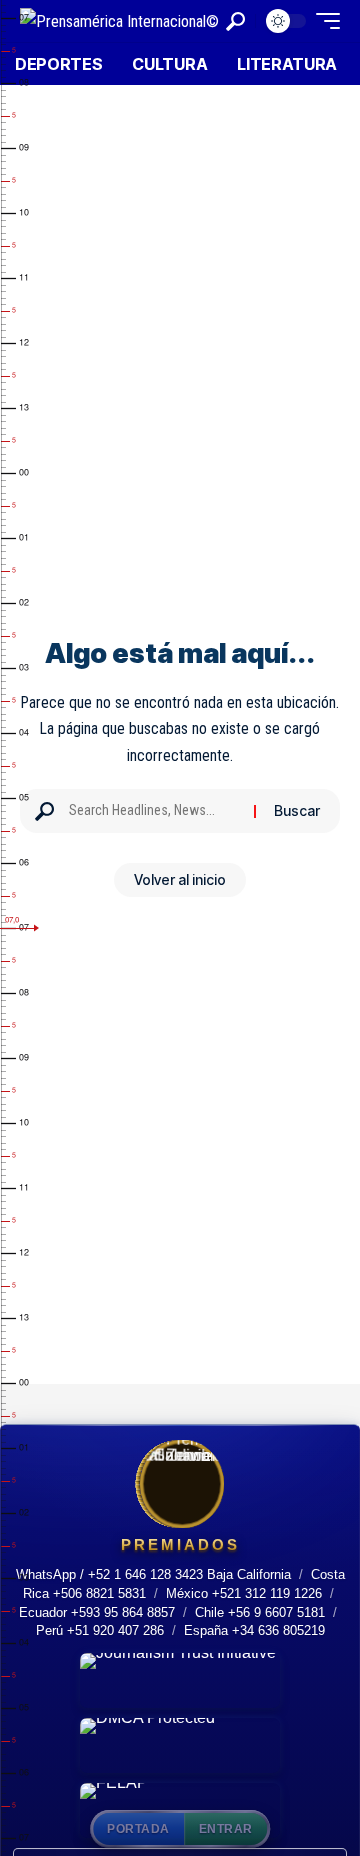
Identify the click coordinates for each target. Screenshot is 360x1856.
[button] (235, 21)
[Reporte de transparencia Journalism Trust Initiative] (180, 1680)
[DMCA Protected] (180, 1745)
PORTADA (138, 1829)
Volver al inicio (180, 879)
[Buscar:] (154, 811)
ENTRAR (226, 1829)
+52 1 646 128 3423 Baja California (189, 1575)
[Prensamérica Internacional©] (119, 21)
